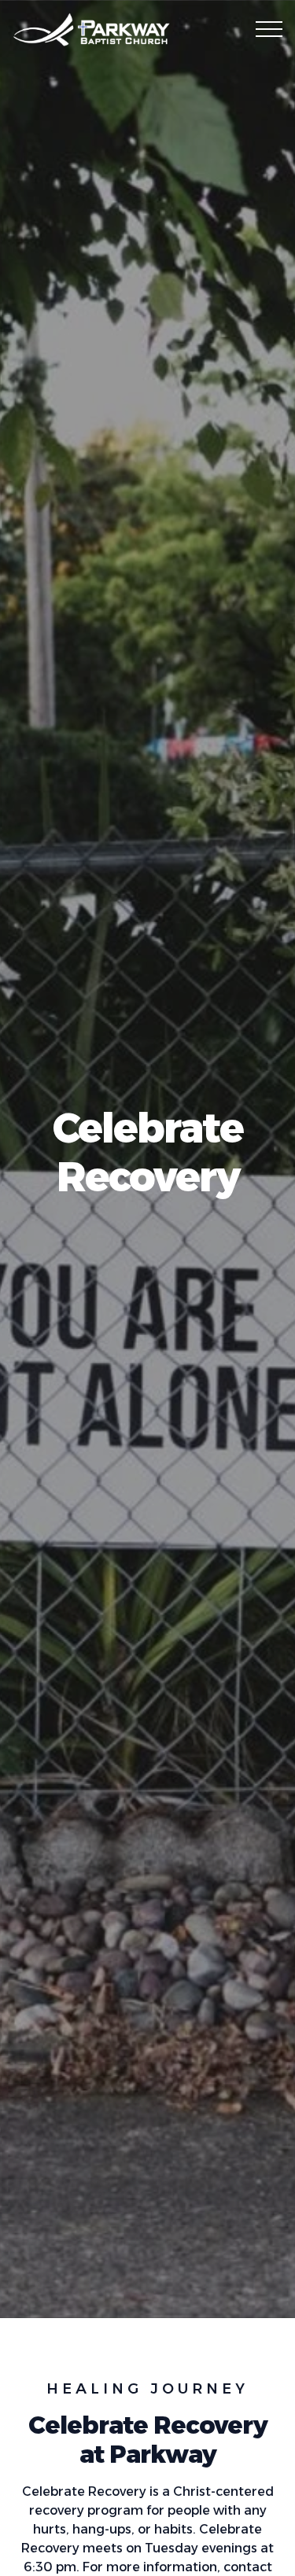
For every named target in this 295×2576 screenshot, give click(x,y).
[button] (269, 29)
